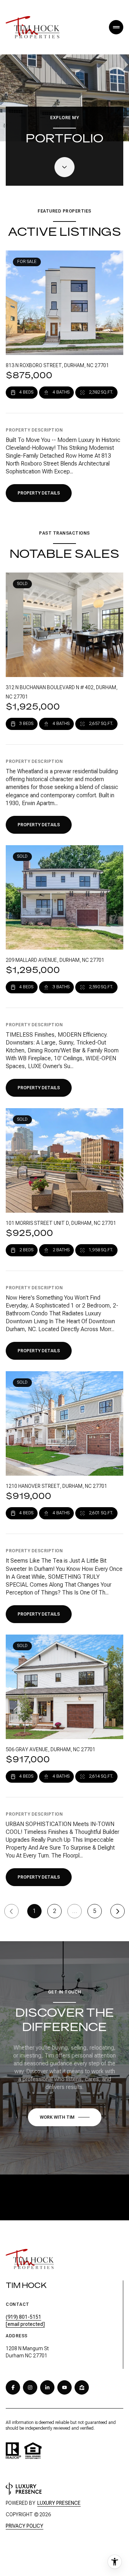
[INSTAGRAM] (30, 2387)
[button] (65, 2117)
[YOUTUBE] (64, 2387)
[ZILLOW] (82, 2387)
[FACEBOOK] (13, 2387)
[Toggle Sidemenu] (116, 27)
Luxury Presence (59, 2503)
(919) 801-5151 (23, 2317)
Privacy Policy (25, 2526)
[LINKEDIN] (47, 2387)
